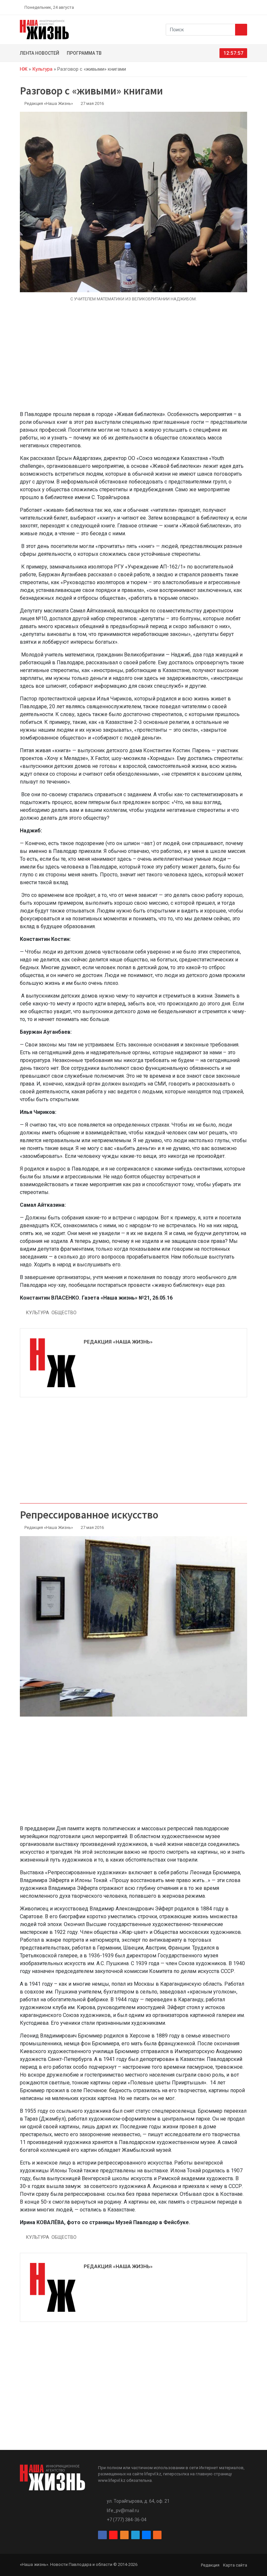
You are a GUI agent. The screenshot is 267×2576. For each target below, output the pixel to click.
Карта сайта (235, 2565)
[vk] (237, 7)
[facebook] (207, 7)
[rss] (245, 7)
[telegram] (230, 7)
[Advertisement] (133, 360)
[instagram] (214, 7)
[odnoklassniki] (222, 7)
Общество (64, 1313)
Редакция (210, 2565)
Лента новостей (40, 53)
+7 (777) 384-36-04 (127, 2520)
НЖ (24, 69)
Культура (42, 69)
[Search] (241, 30)
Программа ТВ (84, 53)
